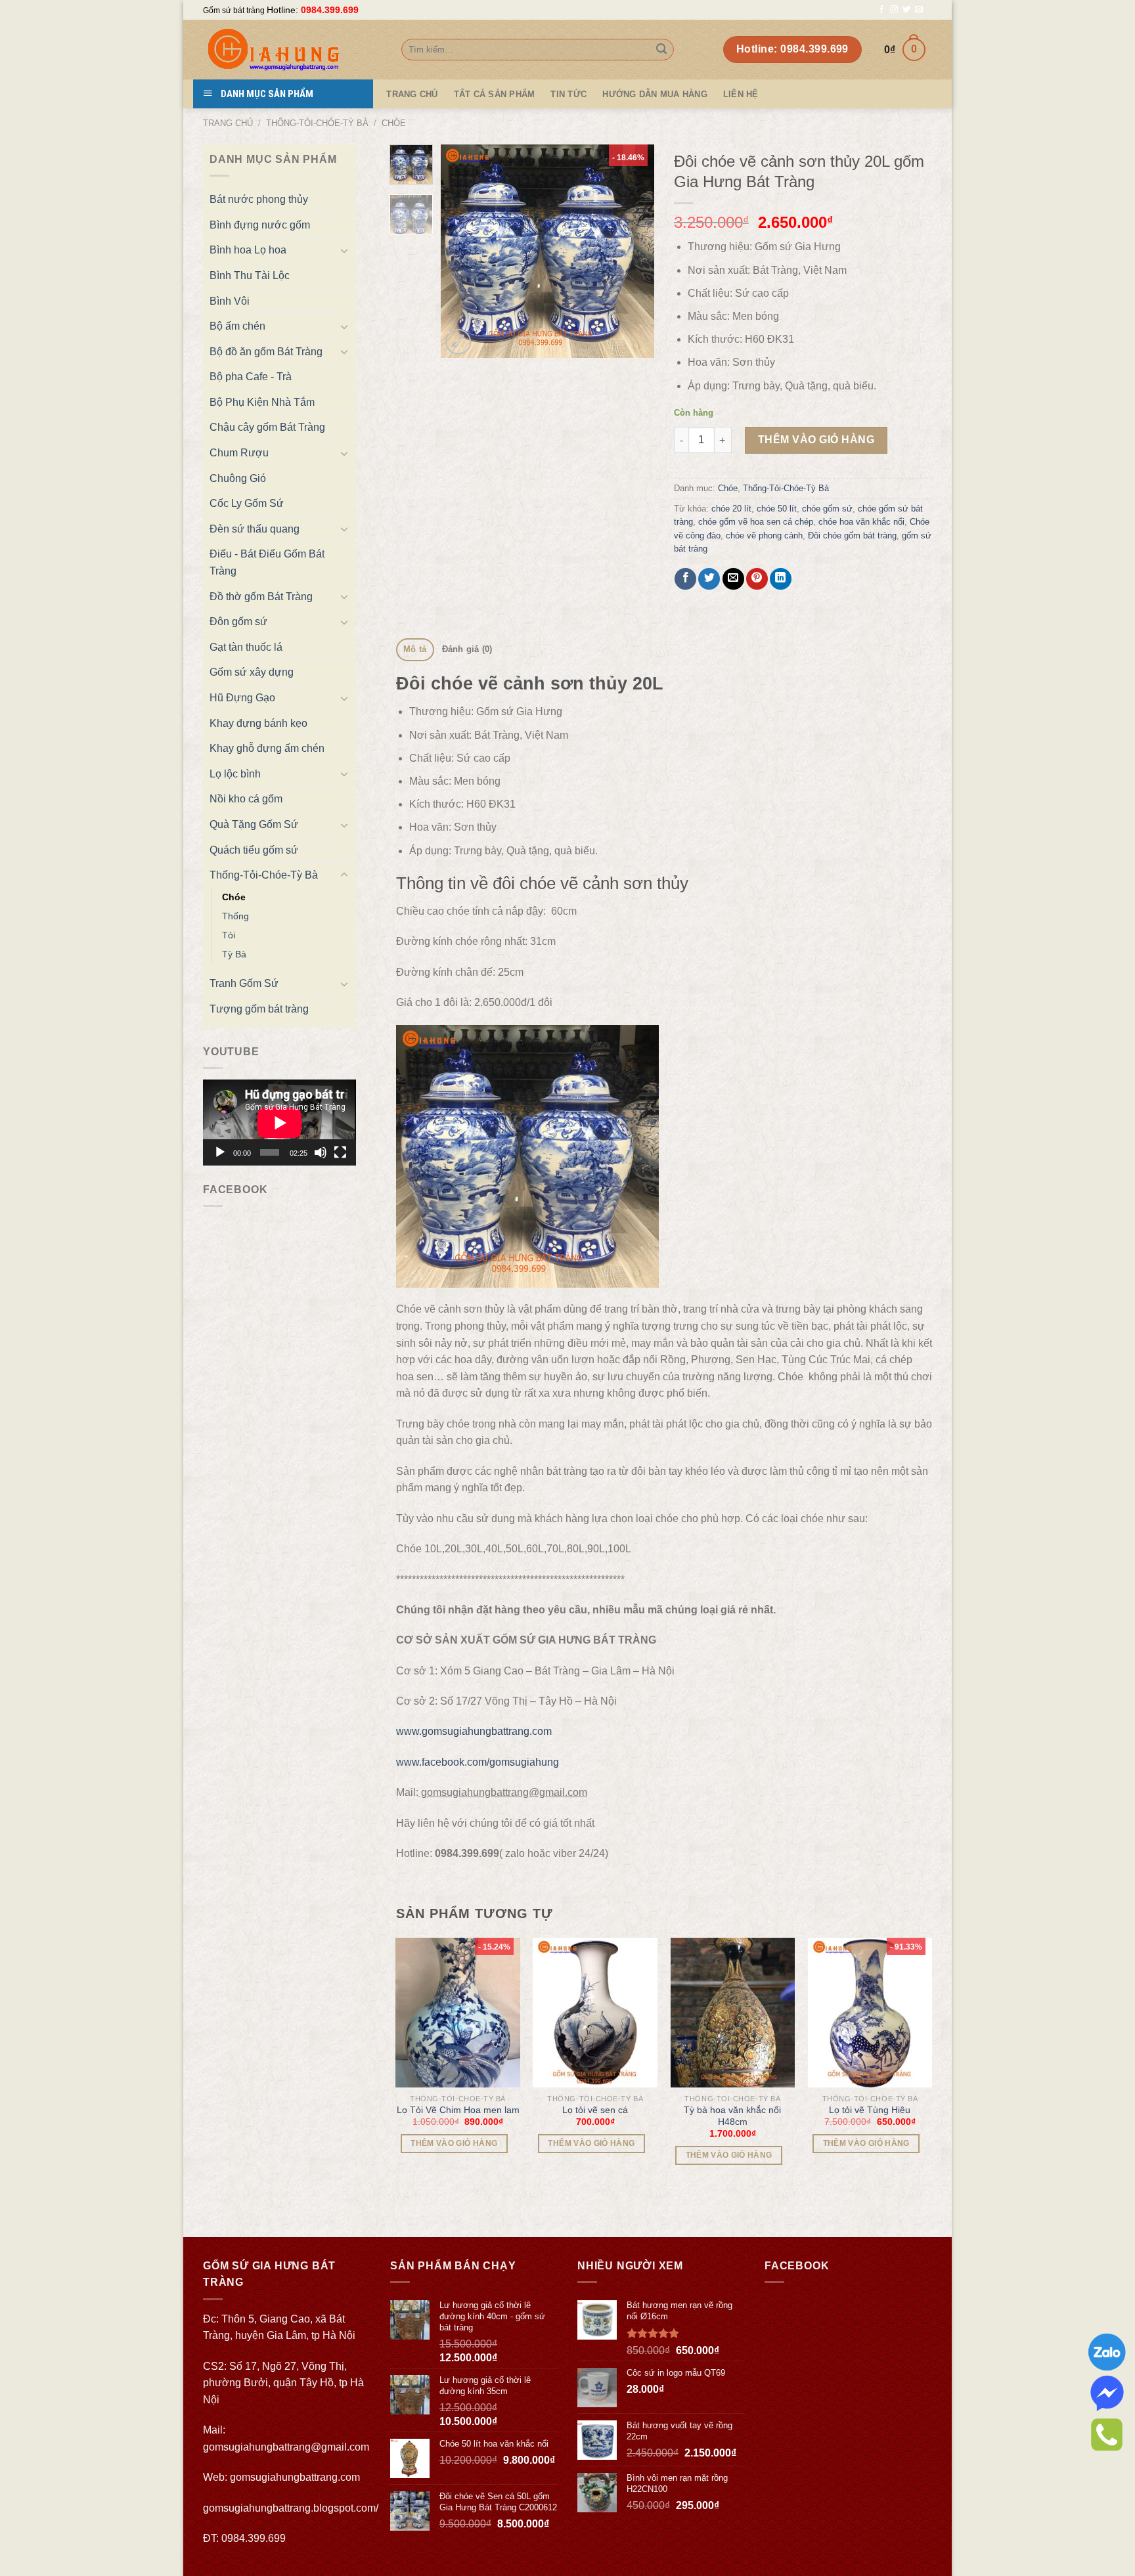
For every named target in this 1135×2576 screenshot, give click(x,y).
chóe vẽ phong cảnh (764, 535)
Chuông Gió (238, 478)
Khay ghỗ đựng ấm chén (267, 748)
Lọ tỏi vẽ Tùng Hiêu (870, 2110)
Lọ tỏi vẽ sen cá (595, 2110)
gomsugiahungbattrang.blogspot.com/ (291, 2508)
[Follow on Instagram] (894, 10)
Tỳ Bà (234, 954)
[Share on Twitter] (709, 579)
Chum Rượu (239, 453)
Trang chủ (228, 123)
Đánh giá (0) (467, 649)
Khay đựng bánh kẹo (258, 723)
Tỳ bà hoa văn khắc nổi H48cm (732, 2116)
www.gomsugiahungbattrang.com (474, 1731)
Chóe (394, 123)
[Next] (633, 251)
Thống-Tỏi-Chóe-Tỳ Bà (317, 123)
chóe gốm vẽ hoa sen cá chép (756, 522)
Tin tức (568, 94)
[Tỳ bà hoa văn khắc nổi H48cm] (733, 2012)
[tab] (415, 650)
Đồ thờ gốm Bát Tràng (261, 597)
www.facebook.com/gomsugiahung (478, 1762)
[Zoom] (458, 342)
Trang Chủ (412, 94)
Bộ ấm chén (237, 326)
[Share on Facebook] (685, 579)
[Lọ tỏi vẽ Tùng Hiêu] (870, 2012)
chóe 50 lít (777, 509)
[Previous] (462, 251)
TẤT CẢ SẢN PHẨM (495, 94)
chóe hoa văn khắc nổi (861, 522)
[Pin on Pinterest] (757, 579)
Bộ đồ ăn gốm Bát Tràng (266, 352)
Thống (235, 916)
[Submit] (661, 50)
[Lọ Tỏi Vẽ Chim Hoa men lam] (458, 2012)
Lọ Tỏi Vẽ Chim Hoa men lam (458, 2110)
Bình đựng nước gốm (260, 225)
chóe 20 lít (731, 509)
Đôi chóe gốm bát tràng (852, 535)
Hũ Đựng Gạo (242, 698)
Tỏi (229, 935)
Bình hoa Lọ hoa (248, 250)
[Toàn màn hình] (340, 1152)
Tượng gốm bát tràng (259, 1009)
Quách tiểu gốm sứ (254, 850)
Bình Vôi (230, 301)
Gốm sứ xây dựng (252, 672)
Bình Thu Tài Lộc (250, 275)
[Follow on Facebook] (881, 10)
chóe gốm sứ (827, 509)
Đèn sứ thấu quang (255, 529)
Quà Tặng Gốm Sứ (254, 824)
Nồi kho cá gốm (246, 799)
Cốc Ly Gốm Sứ (247, 503)
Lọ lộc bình (235, 774)
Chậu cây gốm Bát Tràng (267, 427)
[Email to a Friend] (733, 579)
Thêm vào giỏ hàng (816, 440)
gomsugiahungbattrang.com (295, 2477)
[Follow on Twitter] (906, 10)
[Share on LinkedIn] (781, 579)
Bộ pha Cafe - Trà (251, 377)
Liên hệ (741, 94)
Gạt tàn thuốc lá (246, 647)
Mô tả (415, 649)
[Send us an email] (919, 10)
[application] (279, 1123)
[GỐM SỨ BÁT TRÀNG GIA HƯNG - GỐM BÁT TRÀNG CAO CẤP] (292, 50)
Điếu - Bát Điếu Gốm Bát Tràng (267, 562)
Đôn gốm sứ (238, 622)
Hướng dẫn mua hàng (655, 94)
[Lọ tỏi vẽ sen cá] (595, 2012)
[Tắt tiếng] (321, 1152)
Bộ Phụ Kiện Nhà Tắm (262, 402)
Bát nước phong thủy (259, 199)
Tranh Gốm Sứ (244, 983)
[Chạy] (220, 1152)
